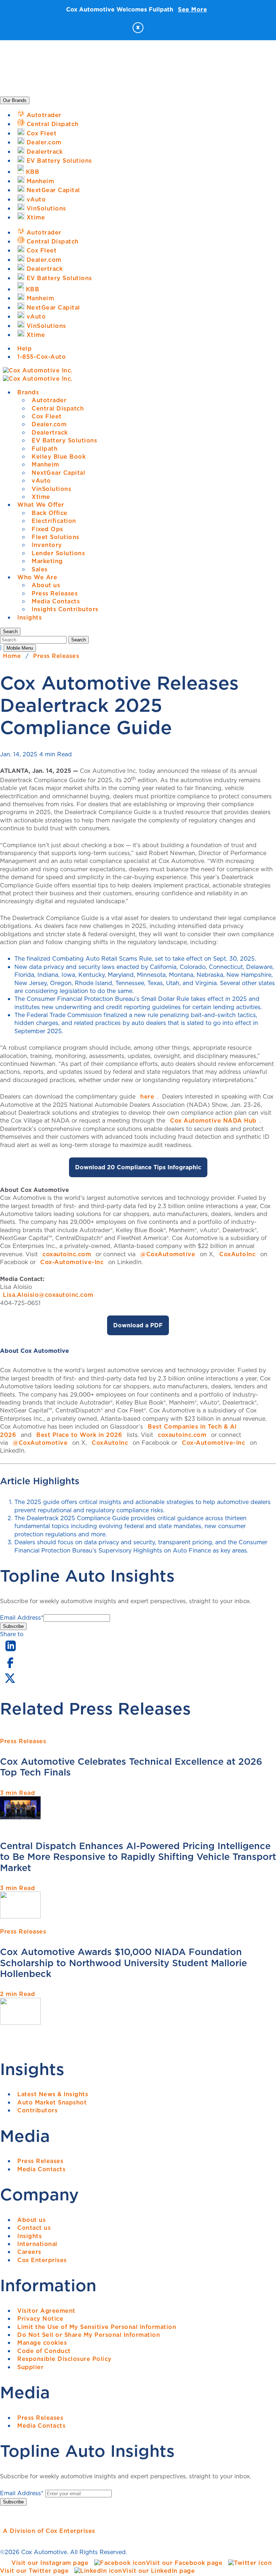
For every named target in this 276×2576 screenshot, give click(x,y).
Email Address (22, 1617)
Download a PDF (138, 1325)
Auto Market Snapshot (52, 2102)
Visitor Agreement (46, 2311)
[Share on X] (10, 1683)
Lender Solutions (58, 553)
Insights (29, 617)
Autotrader (49, 400)
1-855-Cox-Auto (42, 357)
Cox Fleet (47, 416)
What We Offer (41, 505)
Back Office (50, 513)
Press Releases (55, 593)
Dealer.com (49, 424)
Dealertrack (50, 432)
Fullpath (45, 449)
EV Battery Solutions (64, 440)
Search (79, 640)
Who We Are (37, 577)
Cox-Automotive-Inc (72, 1262)
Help (24, 348)
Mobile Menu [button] (20, 648)
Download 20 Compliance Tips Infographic (138, 1167)
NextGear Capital (58, 473)
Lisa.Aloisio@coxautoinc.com (48, 1295)
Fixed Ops (47, 529)
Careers (29, 2252)
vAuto (41, 481)
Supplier (30, 2367)
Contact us (34, 2228)
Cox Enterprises (42, 2260)
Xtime (41, 497)
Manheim (45, 464)
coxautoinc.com (67, 1254)
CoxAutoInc (237, 1254)
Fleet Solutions (56, 537)
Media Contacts (56, 601)
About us (46, 585)
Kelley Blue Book (59, 456)
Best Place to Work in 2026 (79, 1435)
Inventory (47, 545)
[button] (10, 632)
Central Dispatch (58, 408)
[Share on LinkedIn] (11, 1652)
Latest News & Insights (53, 2094)
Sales (40, 569)
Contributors (37, 2110)
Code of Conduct (44, 2351)
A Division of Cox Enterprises (49, 2531)
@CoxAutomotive (168, 1254)
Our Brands (15, 100)
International (37, 2244)
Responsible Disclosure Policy (65, 2359)
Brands (28, 392)
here (147, 1096)
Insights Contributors (65, 609)
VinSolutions (51, 489)
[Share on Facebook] (10, 1667)
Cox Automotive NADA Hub (213, 1120)
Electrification (54, 521)
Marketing (47, 561)
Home (12, 656)
